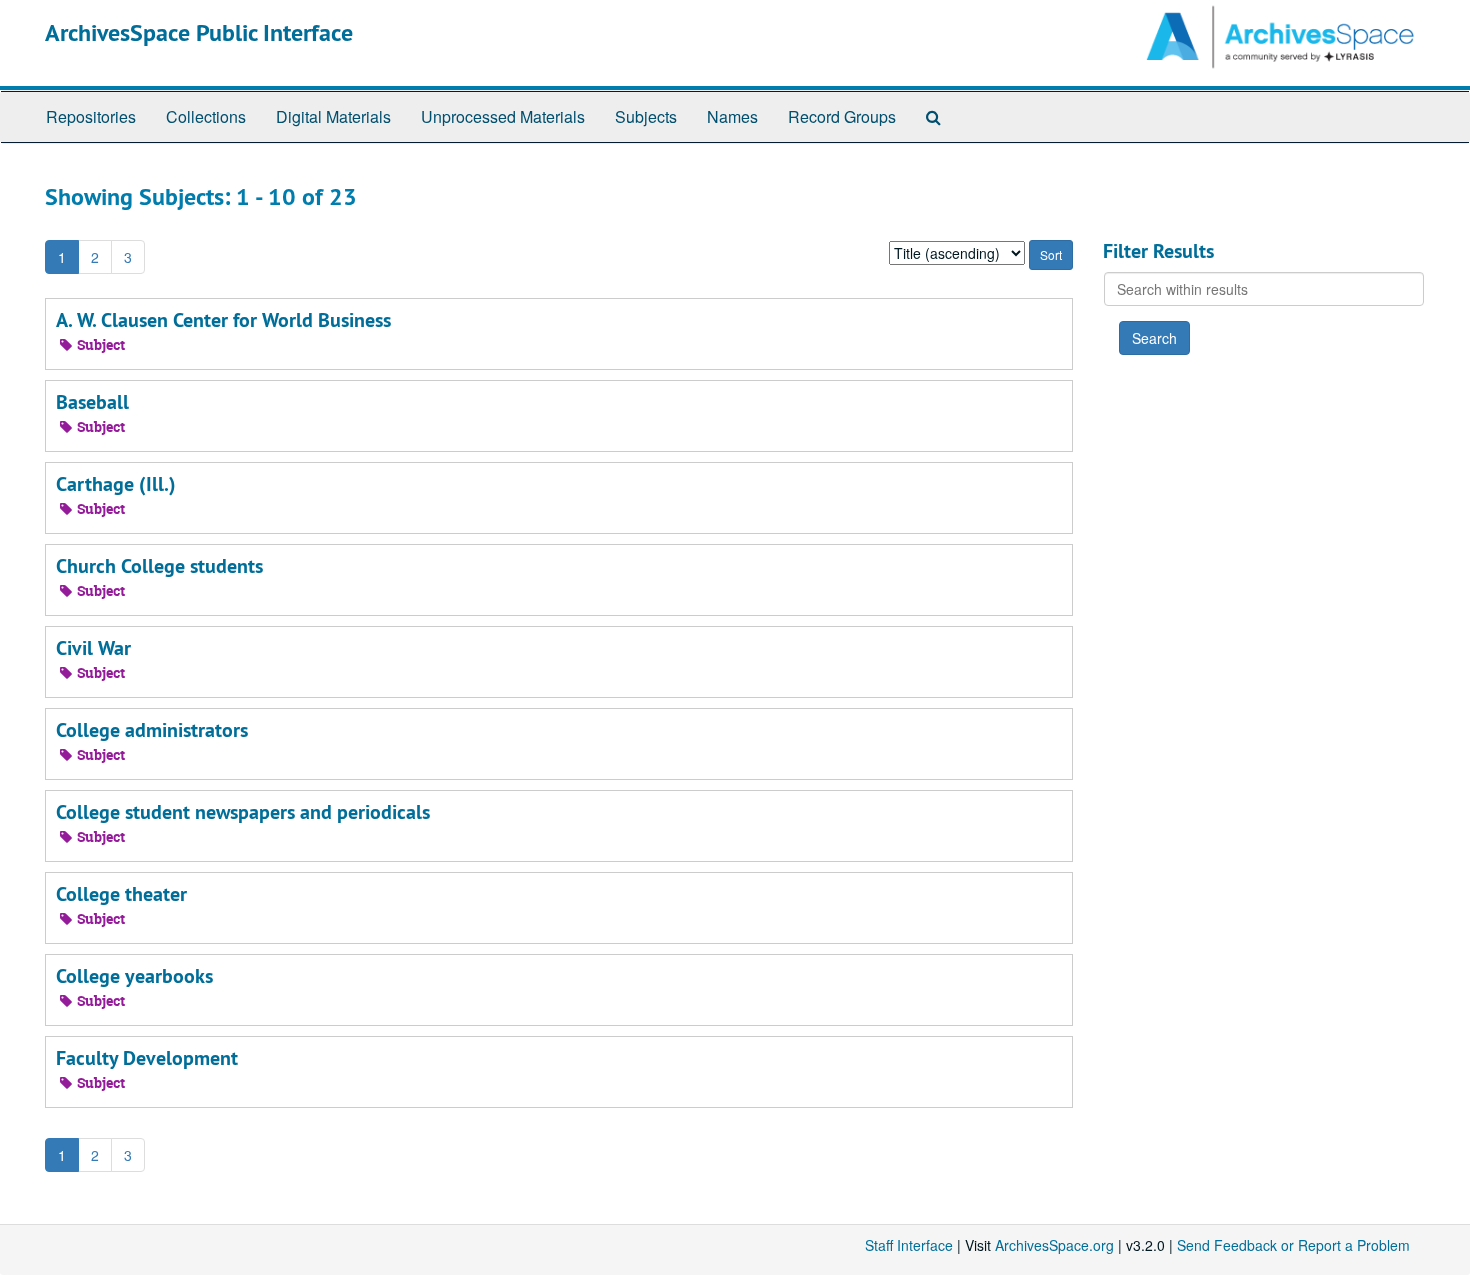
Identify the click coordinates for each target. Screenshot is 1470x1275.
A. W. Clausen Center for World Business (223, 320)
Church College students (159, 566)
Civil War (93, 648)
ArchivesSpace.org (1054, 1245)
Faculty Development (147, 1058)
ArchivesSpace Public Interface (199, 32)
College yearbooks (134, 976)
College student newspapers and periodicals (243, 812)
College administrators (152, 730)
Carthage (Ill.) (116, 484)
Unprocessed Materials (503, 116)
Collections (206, 116)
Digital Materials (333, 116)
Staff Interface (909, 1245)
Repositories (91, 116)
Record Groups (842, 116)
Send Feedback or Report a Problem (1293, 1245)
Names (732, 116)
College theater (121, 894)
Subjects (646, 116)
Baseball (92, 402)
